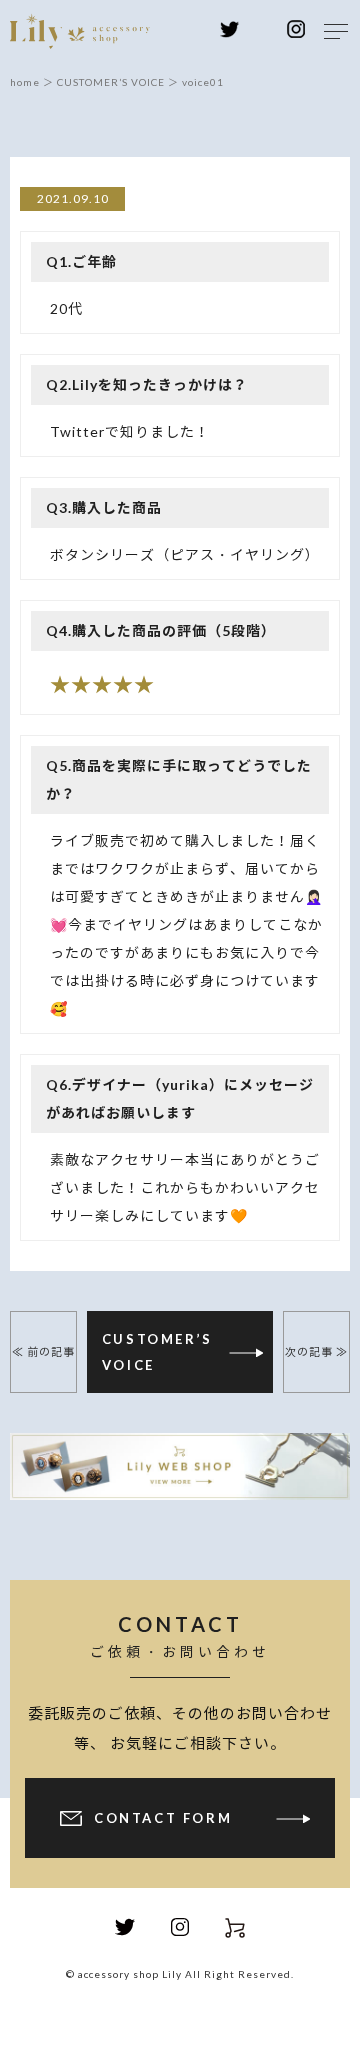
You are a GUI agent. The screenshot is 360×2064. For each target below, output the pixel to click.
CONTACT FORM (163, 1818)
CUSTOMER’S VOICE (157, 1352)
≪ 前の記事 (43, 1351)
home (25, 82)
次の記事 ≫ (316, 1351)
